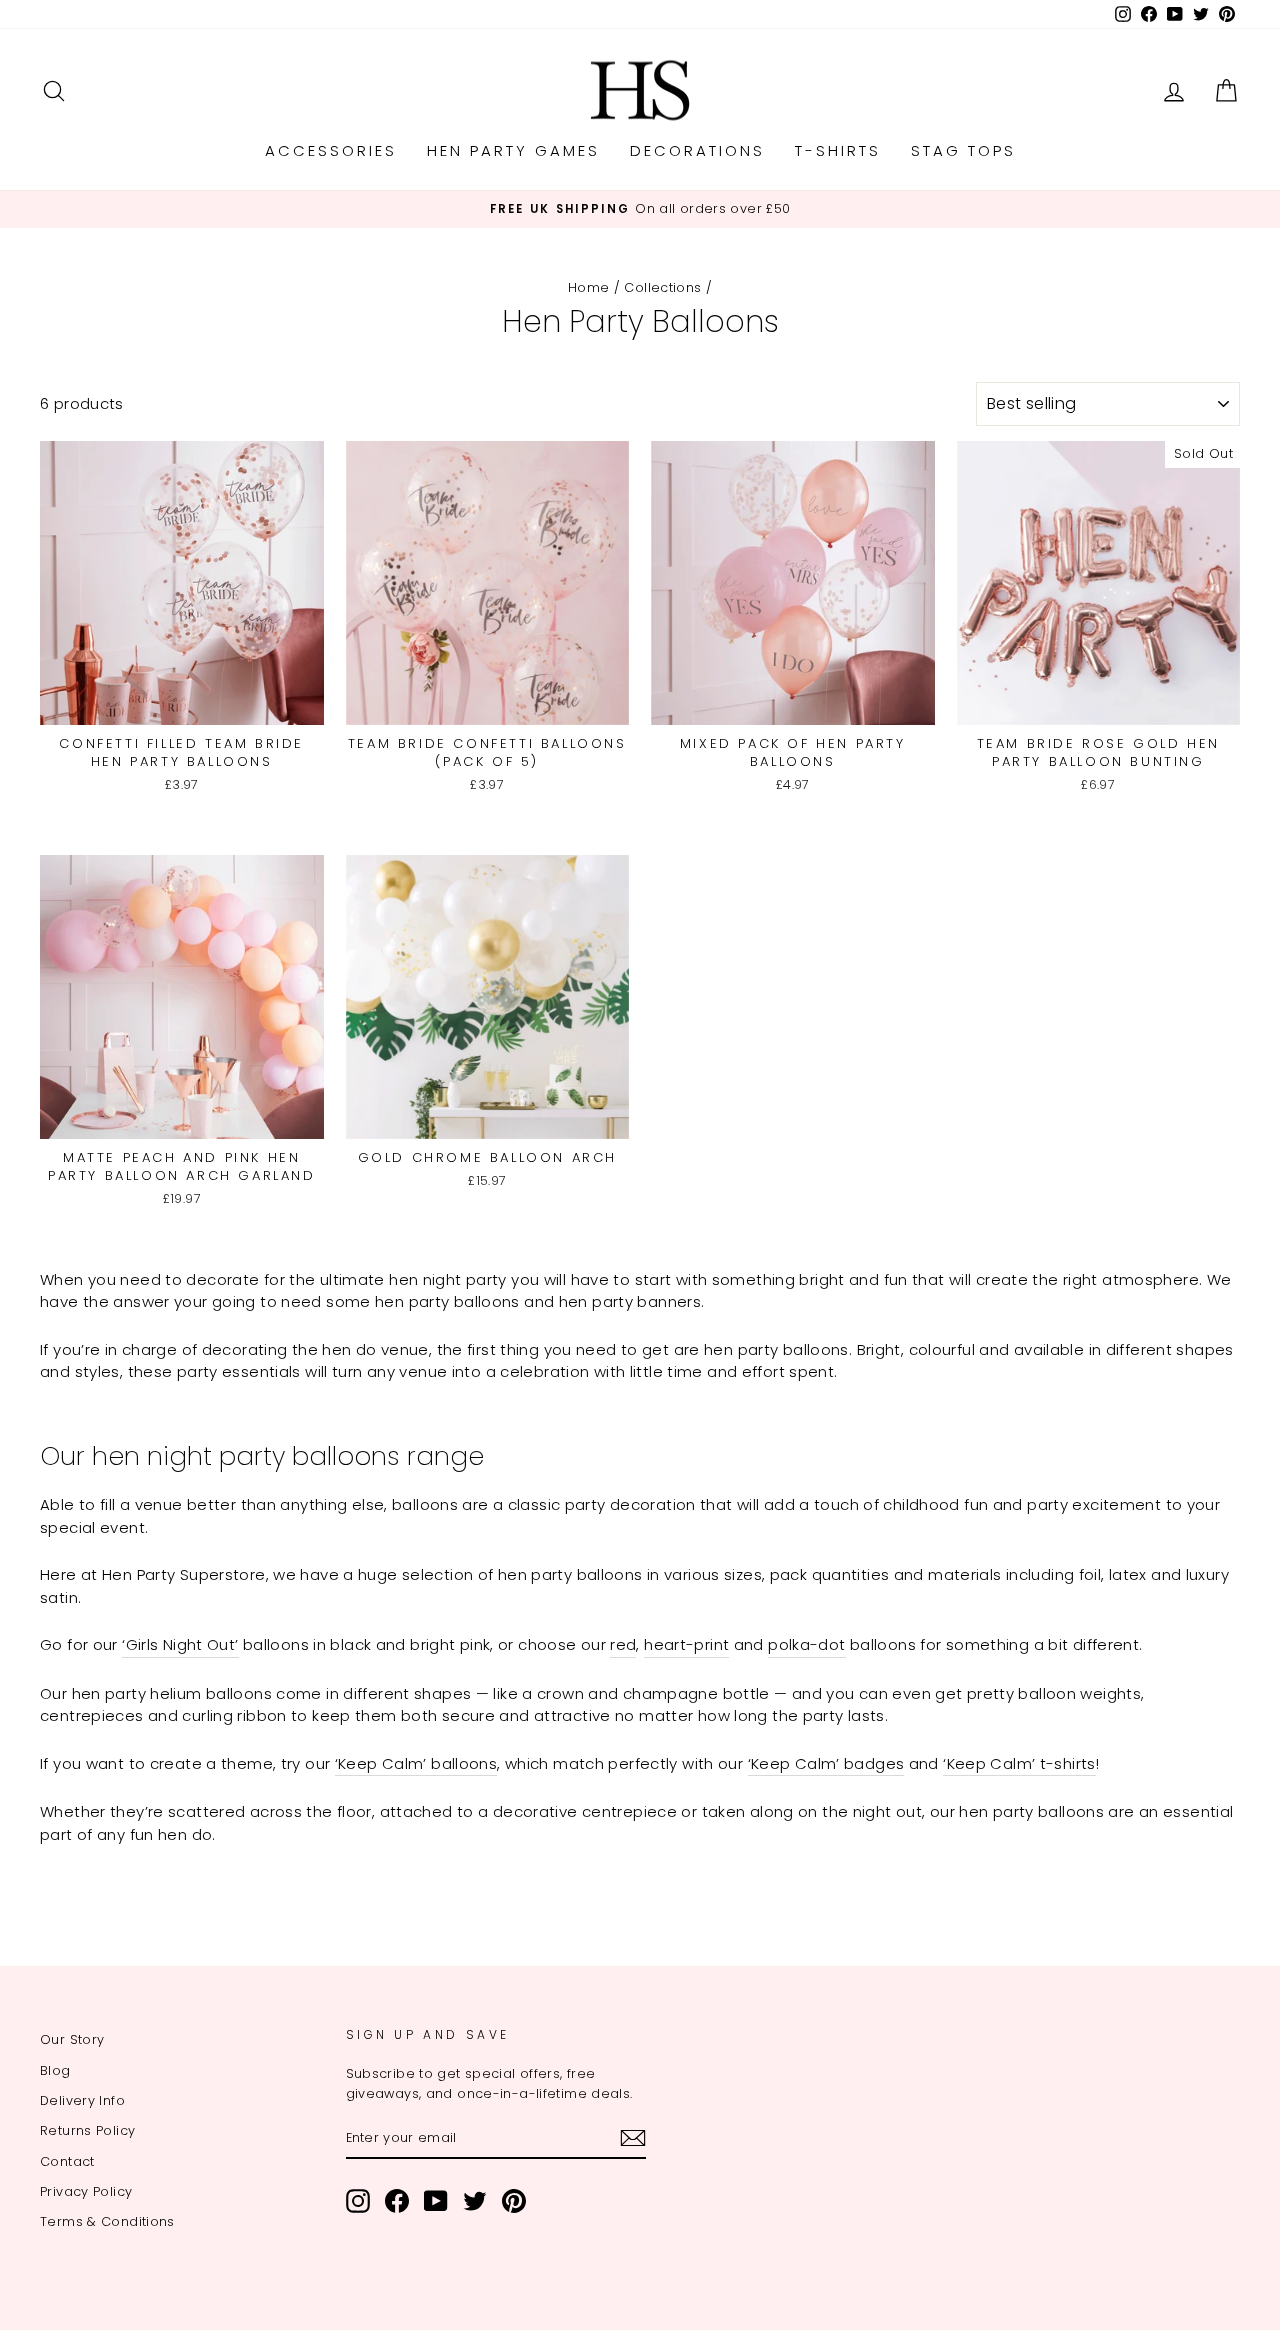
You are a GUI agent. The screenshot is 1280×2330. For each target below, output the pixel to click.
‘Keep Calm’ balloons (416, 1763)
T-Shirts (838, 150)
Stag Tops (963, 150)
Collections (662, 287)
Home (589, 287)
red (623, 1644)
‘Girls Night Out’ (180, 1644)
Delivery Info (82, 2100)
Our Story (72, 2039)
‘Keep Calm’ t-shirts (1019, 1763)
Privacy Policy (86, 2191)
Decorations (697, 150)
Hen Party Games (513, 150)
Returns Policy (87, 2130)
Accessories (331, 150)
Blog (55, 2070)
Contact (67, 2161)
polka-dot (806, 1644)
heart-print (686, 1644)
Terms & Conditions (107, 2221)
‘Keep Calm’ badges (826, 1763)
